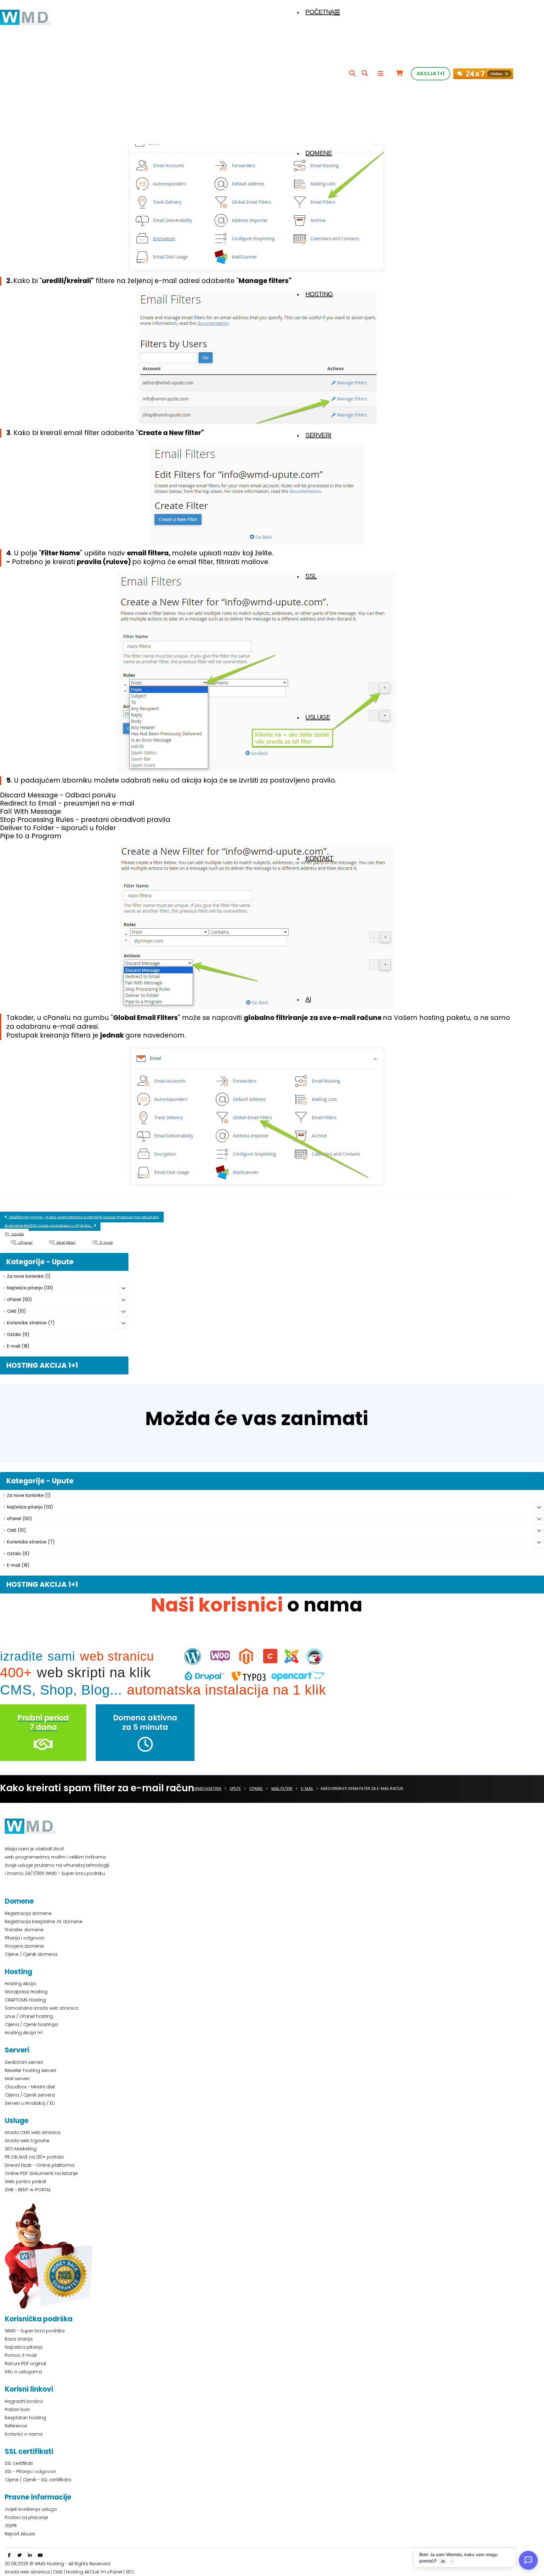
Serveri (318, 435)
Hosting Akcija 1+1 (24, 2033)
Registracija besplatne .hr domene (44, 1922)
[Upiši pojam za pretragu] (352, 74)
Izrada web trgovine (27, 2141)
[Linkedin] (30, 2555)
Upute (16, 1234)
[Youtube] (40, 2555)
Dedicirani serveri (24, 2062)
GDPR (11, 2526)
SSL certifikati (19, 2463)
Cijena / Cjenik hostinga (31, 2024)
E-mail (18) (18, 1346)
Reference (16, 2426)
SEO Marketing (21, 2149)
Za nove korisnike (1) (29, 1276)
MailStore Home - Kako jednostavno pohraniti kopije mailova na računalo (83, 1217)
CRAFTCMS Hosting (25, 2000)
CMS (58, 2572)
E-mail (105, 1242)
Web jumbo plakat (25, 2182)
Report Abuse (20, 2534)
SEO (130, 2572)
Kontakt (319, 858)
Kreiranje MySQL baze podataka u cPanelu (49, 1225)
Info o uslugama (23, 2372)
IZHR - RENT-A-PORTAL (28, 2190)
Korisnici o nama (24, 2434)
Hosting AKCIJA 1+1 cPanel (94, 2572)
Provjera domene (24, 1946)
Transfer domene (24, 1930)
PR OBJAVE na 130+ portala (34, 2157)
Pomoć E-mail (21, 2355)
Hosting (319, 294)
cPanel (24, 1242)
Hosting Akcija (20, 1984)
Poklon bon (17, 2409)
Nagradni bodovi (24, 2401)
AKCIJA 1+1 (431, 74)
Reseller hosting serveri (30, 2070)
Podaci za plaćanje (26, 2517)
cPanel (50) (19, 1300)
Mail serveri (17, 2079)
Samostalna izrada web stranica (42, 2008)
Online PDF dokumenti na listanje (41, 2173)
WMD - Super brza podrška (35, 2331)
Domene (319, 153)
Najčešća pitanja (24, 2347)
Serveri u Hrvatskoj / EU (30, 2103)
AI (308, 999)
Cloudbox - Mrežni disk (30, 2087)
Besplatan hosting (25, 2418)
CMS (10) (16, 1311)
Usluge (318, 717)
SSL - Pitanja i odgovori (30, 2471)
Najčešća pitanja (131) (30, 1288)
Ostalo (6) (18, 1335)
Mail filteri (65, 1242)
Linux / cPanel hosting (29, 2016)
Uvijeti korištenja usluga (31, 2509)
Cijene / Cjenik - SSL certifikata (38, 2480)
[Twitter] (20, 2555)
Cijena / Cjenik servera (30, 2095)
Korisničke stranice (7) (31, 1323)
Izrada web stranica (27, 2572)
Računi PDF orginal (25, 2364)
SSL (311, 576)
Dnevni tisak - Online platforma (40, 2165)
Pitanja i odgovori (24, 1938)
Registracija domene (28, 1913)
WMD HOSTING (208, 1789)
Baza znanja (19, 2339)
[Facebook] (9, 2555)
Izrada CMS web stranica (33, 2132)
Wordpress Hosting (26, 1992)
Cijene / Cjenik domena (31, 1954)
